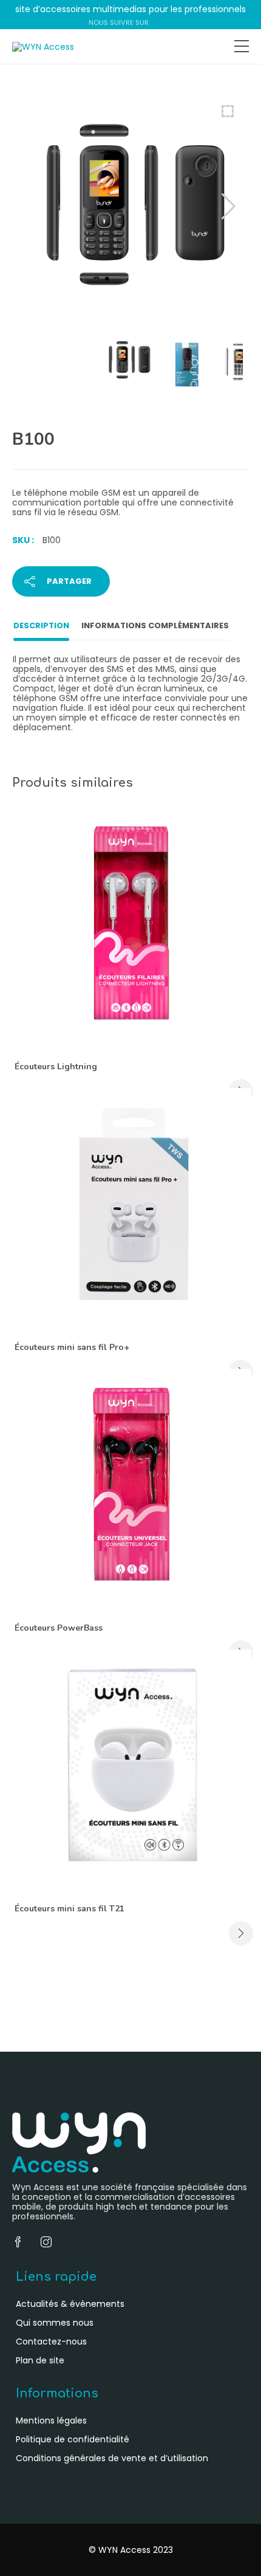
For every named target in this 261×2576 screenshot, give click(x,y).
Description (41, 625)
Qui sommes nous (55, 2323)
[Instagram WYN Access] (168, 22)
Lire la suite (241, 1933)
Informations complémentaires (155, 625)
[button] (229, 207)
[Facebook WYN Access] (156, 22)
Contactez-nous (51, 2341)
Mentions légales (51, 2420)
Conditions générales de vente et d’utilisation (112, 2458)
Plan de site (40, 2360)
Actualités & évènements (70, 2304)
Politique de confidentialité (73, 2439)
